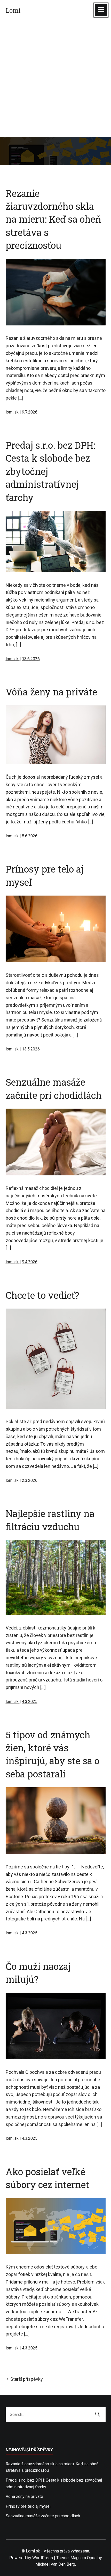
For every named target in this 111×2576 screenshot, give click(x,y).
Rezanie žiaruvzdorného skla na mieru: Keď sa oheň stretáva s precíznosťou (54, 219)
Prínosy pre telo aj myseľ (28, 2506)
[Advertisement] (55, 79)
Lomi (13, 10)
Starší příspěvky (27, 2379)
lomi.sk (13, 412)
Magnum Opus (84, 2558)
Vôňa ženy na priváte (51, 692)
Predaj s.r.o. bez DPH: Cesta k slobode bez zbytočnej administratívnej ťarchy (54, 2484)
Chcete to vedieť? (42, 1295)
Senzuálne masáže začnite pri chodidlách (43, 2516)
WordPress (43, 2558)
